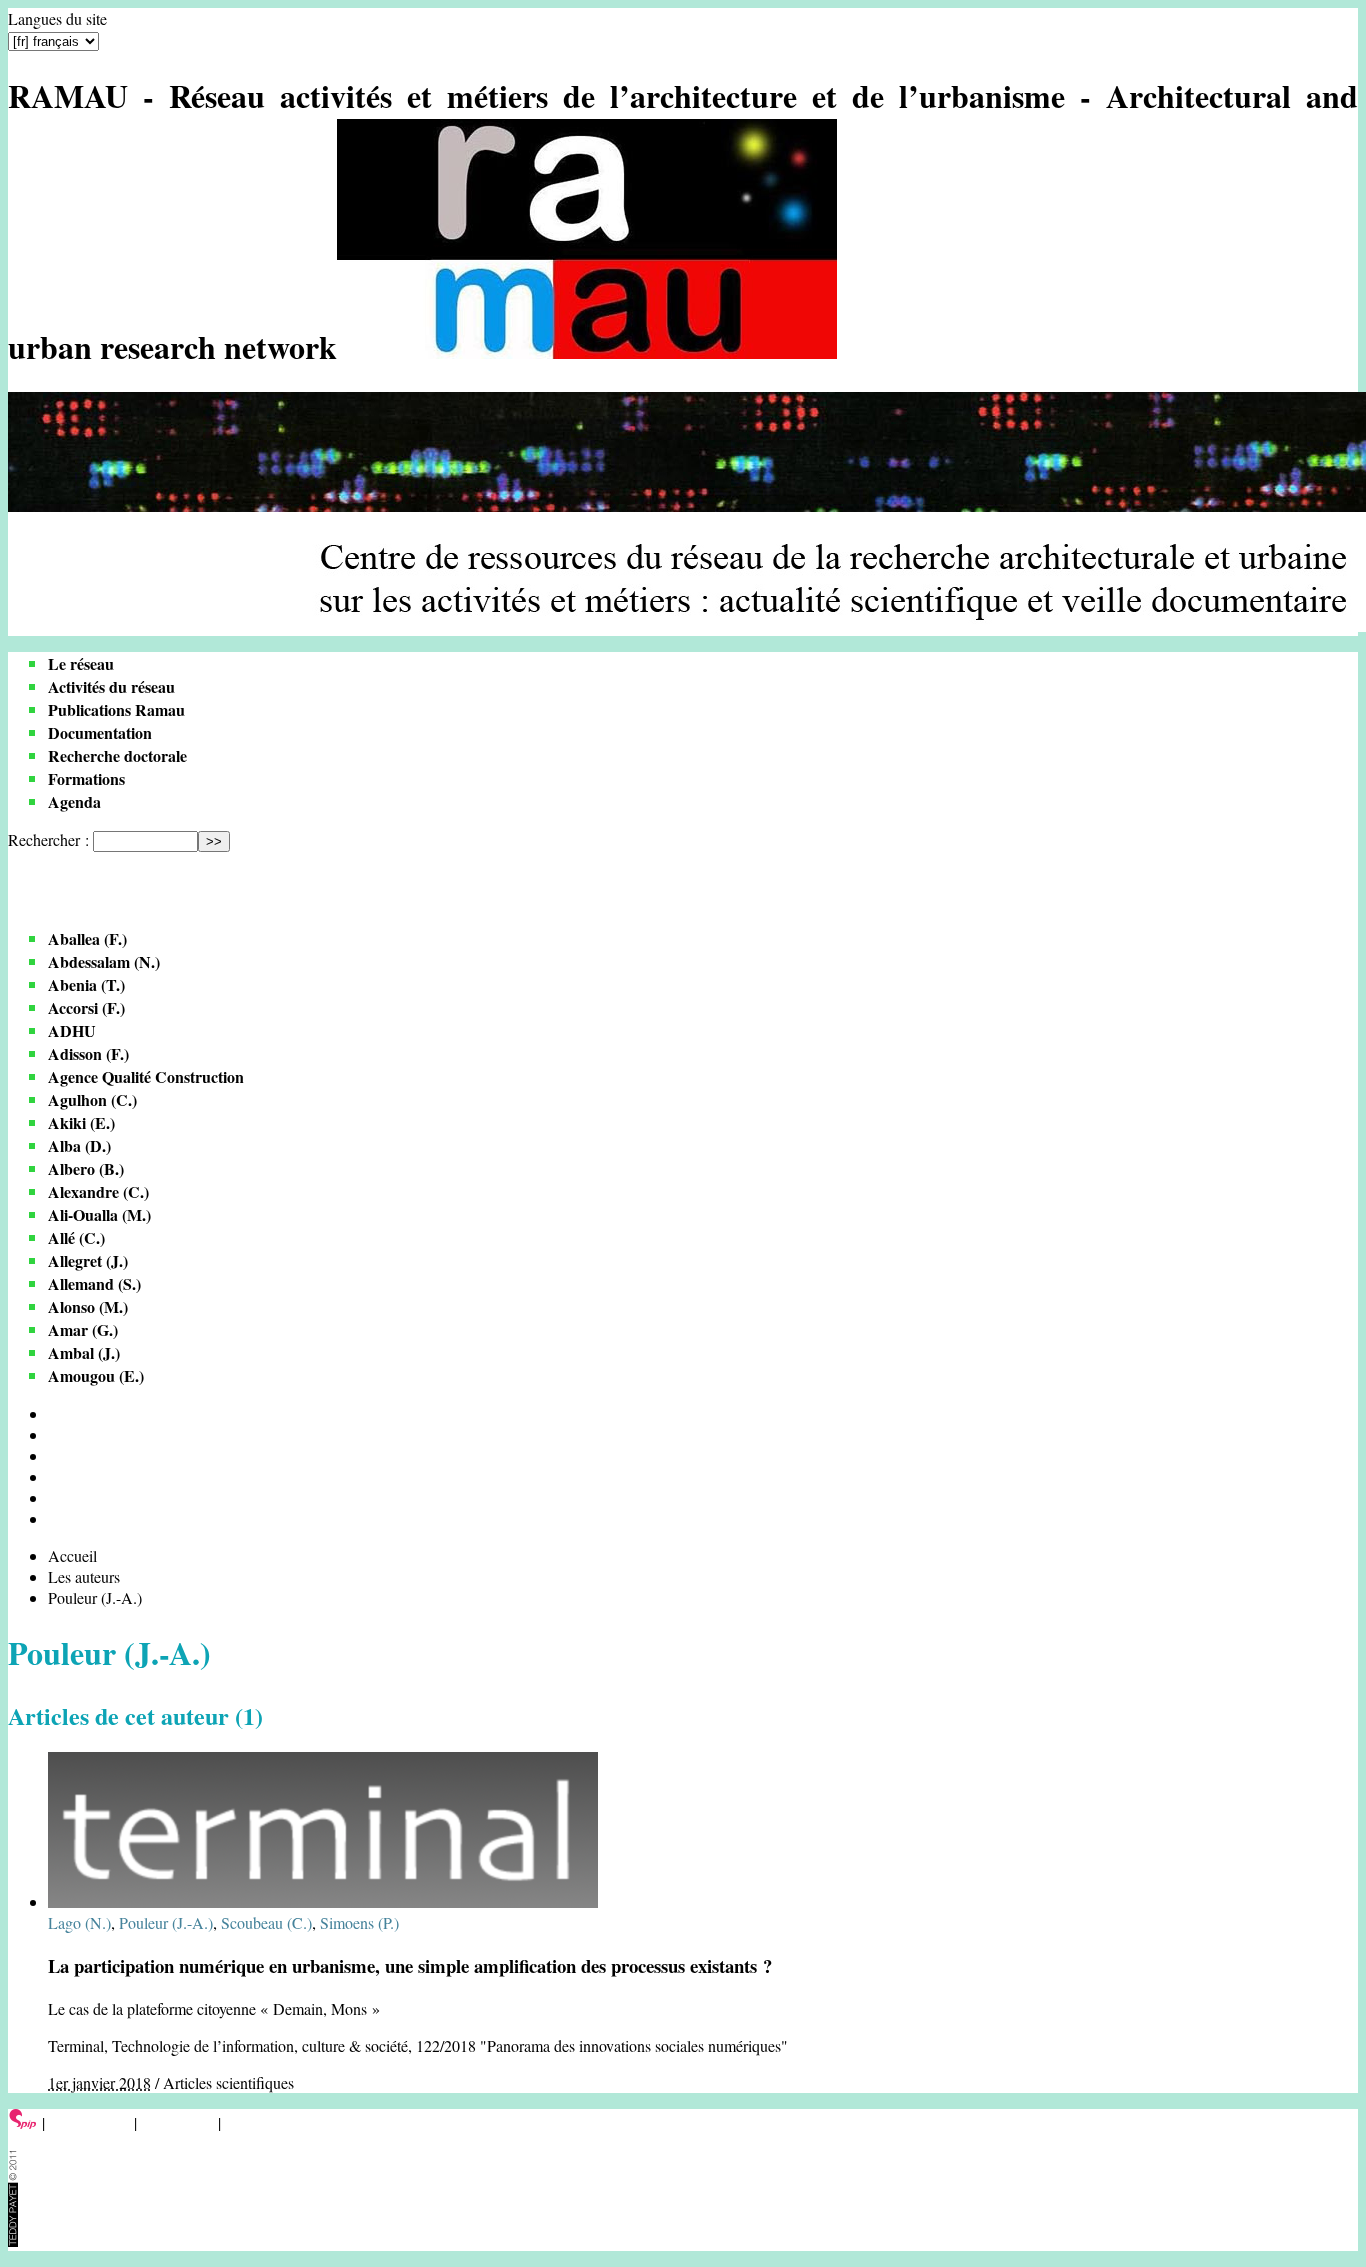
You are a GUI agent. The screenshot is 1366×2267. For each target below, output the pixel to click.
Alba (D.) (79, 1145)
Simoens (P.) (359, 1922)
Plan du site (177, 2122)
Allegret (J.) (88, 1260)
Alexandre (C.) (98, 1191)
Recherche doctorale (117, 755)
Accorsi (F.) (86, 1007)
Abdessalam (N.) (104, 961)
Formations (86, 778)
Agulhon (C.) (92, 1099)
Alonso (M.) (88, 1306)
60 (56, 1476)
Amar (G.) (83, 1329)
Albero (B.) (86, 1168)
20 (56, 1434)
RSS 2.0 (254, 2122)
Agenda (74, 801)
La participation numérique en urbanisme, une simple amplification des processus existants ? (410, 1965)
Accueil (72, 1555)
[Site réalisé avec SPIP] (23, 2122)
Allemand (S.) (94, 1283)
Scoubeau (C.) (266, 1922)
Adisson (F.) (88, 1053)
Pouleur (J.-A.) (166, 1922)
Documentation (100, 732)
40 (56, 1455)
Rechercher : (48, 839)
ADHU (72, 1030)
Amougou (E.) (96, 1375)
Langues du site (57, 18)
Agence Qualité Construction (146, 1076)
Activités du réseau (111, 686)
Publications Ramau (116, 709)
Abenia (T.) (86, 984)
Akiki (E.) (81, 1122)
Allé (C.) (76, 1237)
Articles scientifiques (228, 2082)
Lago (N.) (79, 1922)
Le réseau (81, 663)
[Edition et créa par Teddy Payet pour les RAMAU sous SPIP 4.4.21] (13, 2240)
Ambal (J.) (84, 1352)
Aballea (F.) (87, 938)
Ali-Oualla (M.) (99, 1214)
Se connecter (89, 2122)
